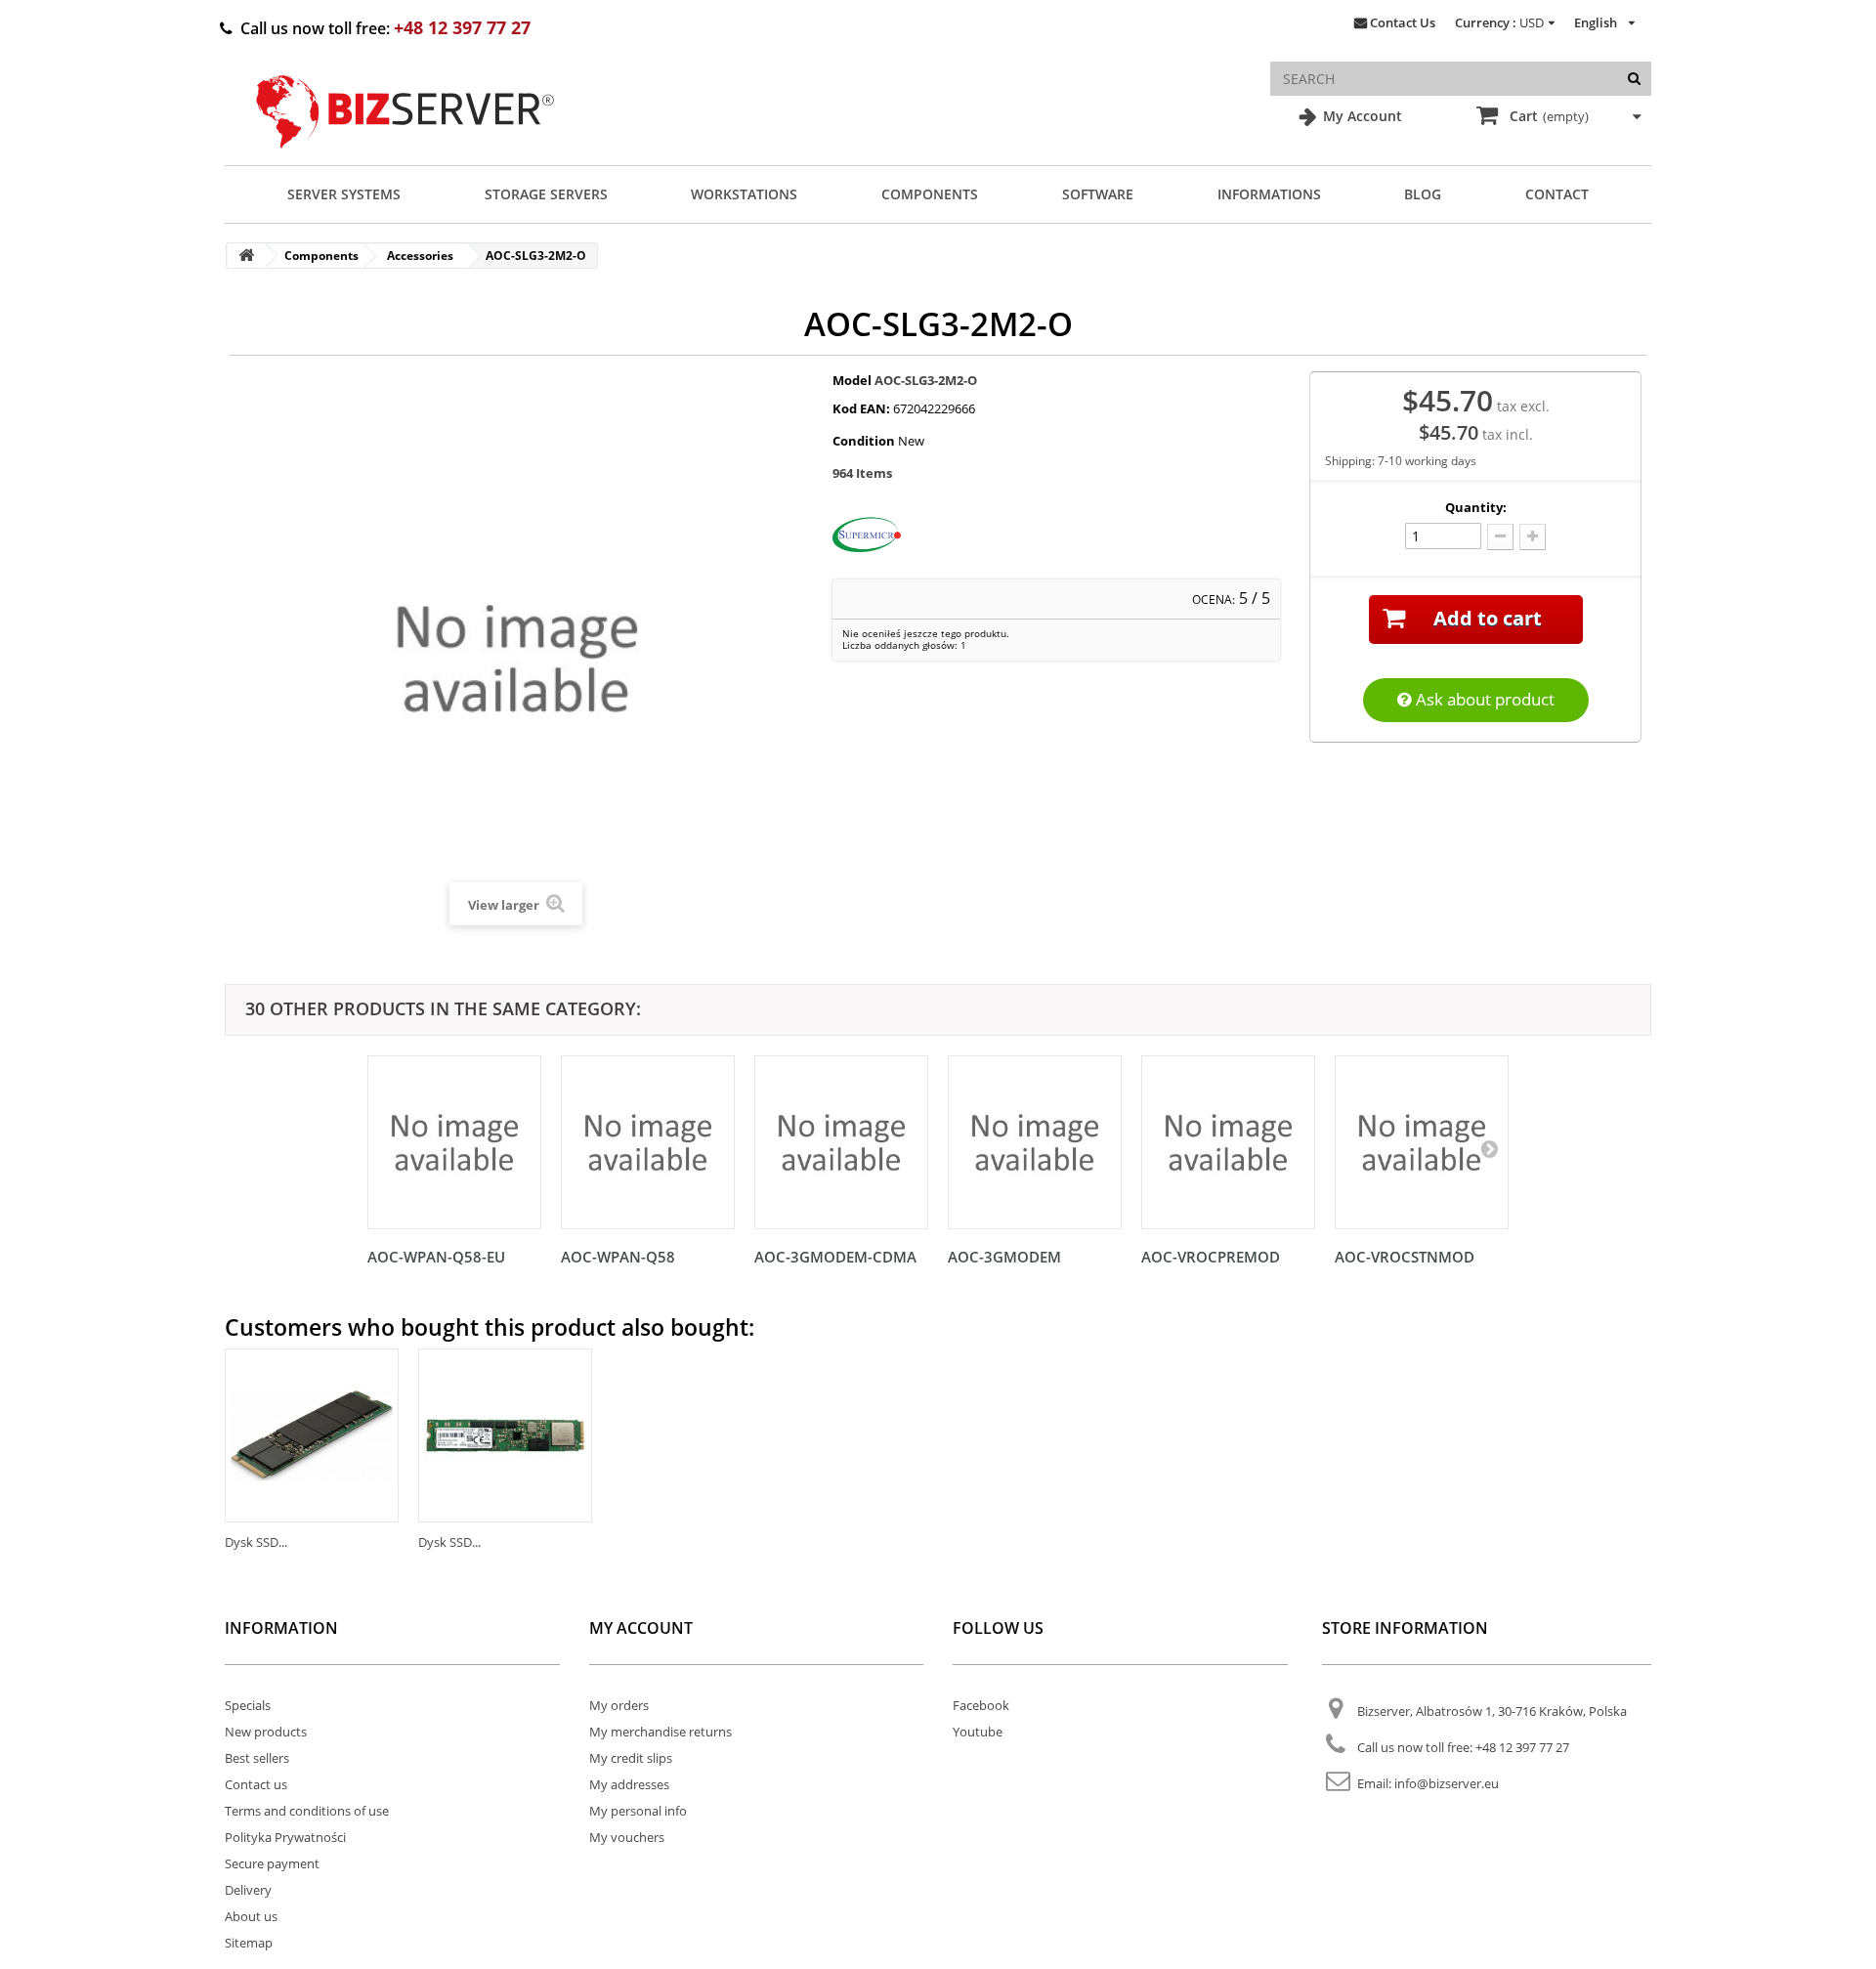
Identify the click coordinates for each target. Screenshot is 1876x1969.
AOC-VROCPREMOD (1211, 1257)
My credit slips (631, 1758)
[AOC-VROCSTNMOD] (1422, 1142)
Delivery (248, 1890)
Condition (864, 441)
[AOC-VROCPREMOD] (1228, 1142)
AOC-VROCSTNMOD (1405, 1257)
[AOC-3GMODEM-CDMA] (841, 1142)
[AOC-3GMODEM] (1035, 1142)
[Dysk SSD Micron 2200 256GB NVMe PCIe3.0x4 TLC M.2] (312, 1435)
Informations (1269, 194)
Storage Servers (546, 194)
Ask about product (1483, 699)
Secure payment (272, 1863)
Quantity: (1476, 507)
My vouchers (627, 1837)
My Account (1361, 116)
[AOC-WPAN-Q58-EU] (454, 1142)
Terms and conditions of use (307, 1811)
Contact (1557, 194)
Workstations (744, 194)
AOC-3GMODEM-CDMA (835, 1257)
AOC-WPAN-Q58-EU (436, 1257)
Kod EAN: (861, 408)
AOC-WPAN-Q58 (618, 1257)
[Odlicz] (1500, 537)
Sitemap (249, 1943)
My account (641, 1628)
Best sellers (257, 1758)
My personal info (638, 1811)
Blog (1423, 194)
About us (251, 1916)
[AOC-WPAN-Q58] (648, 1142)
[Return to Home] (246, 256)
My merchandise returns (661, 1732)
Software (1098, 194)
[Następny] (1489, 1148)
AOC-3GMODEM (1004, 1257)
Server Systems (344, 194)
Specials (248, 1705)
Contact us (256, 1784)
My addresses (629, 1784)
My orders (619, 1705)
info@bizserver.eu (1447, 1783)
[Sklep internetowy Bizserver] (405, 156)
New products (266, 1732)
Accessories (420, 256)
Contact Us (1403, 22)
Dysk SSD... (256, 1542)
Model (852, 380)
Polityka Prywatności (285, 1837)
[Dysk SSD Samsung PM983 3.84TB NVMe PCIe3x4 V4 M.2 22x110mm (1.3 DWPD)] (505, 1435)
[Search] (1634, 79)
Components (930, 194)
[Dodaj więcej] (1533, 537)
